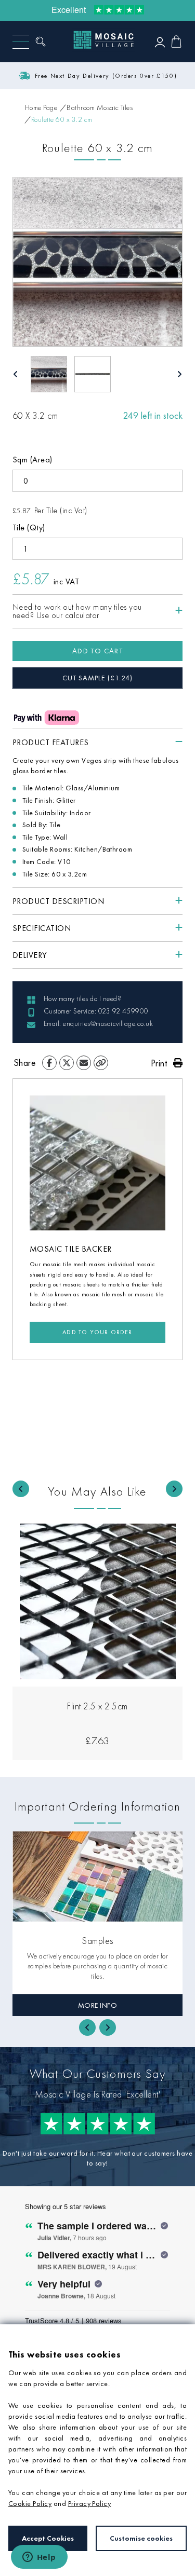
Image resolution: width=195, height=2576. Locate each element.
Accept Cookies (48, 2538)
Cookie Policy (30, 2503)
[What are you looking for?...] (44, 42)
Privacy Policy (90, 2503)
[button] (49, 374)
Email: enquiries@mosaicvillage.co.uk (98, 1023)
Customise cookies (141, 2538)
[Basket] (176, 42)
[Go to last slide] (21, 1489)
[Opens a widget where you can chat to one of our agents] (39, 2558)
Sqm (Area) (32, 460)
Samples (97, 1941)
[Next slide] (174, 1489)
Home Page (41, 107)
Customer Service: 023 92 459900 (96, 1011)
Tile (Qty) (29, 527)
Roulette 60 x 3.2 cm (62, 119)
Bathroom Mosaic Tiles (100, 107)
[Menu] (21, 42)
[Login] (160, 42)
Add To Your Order (97, 1332)
